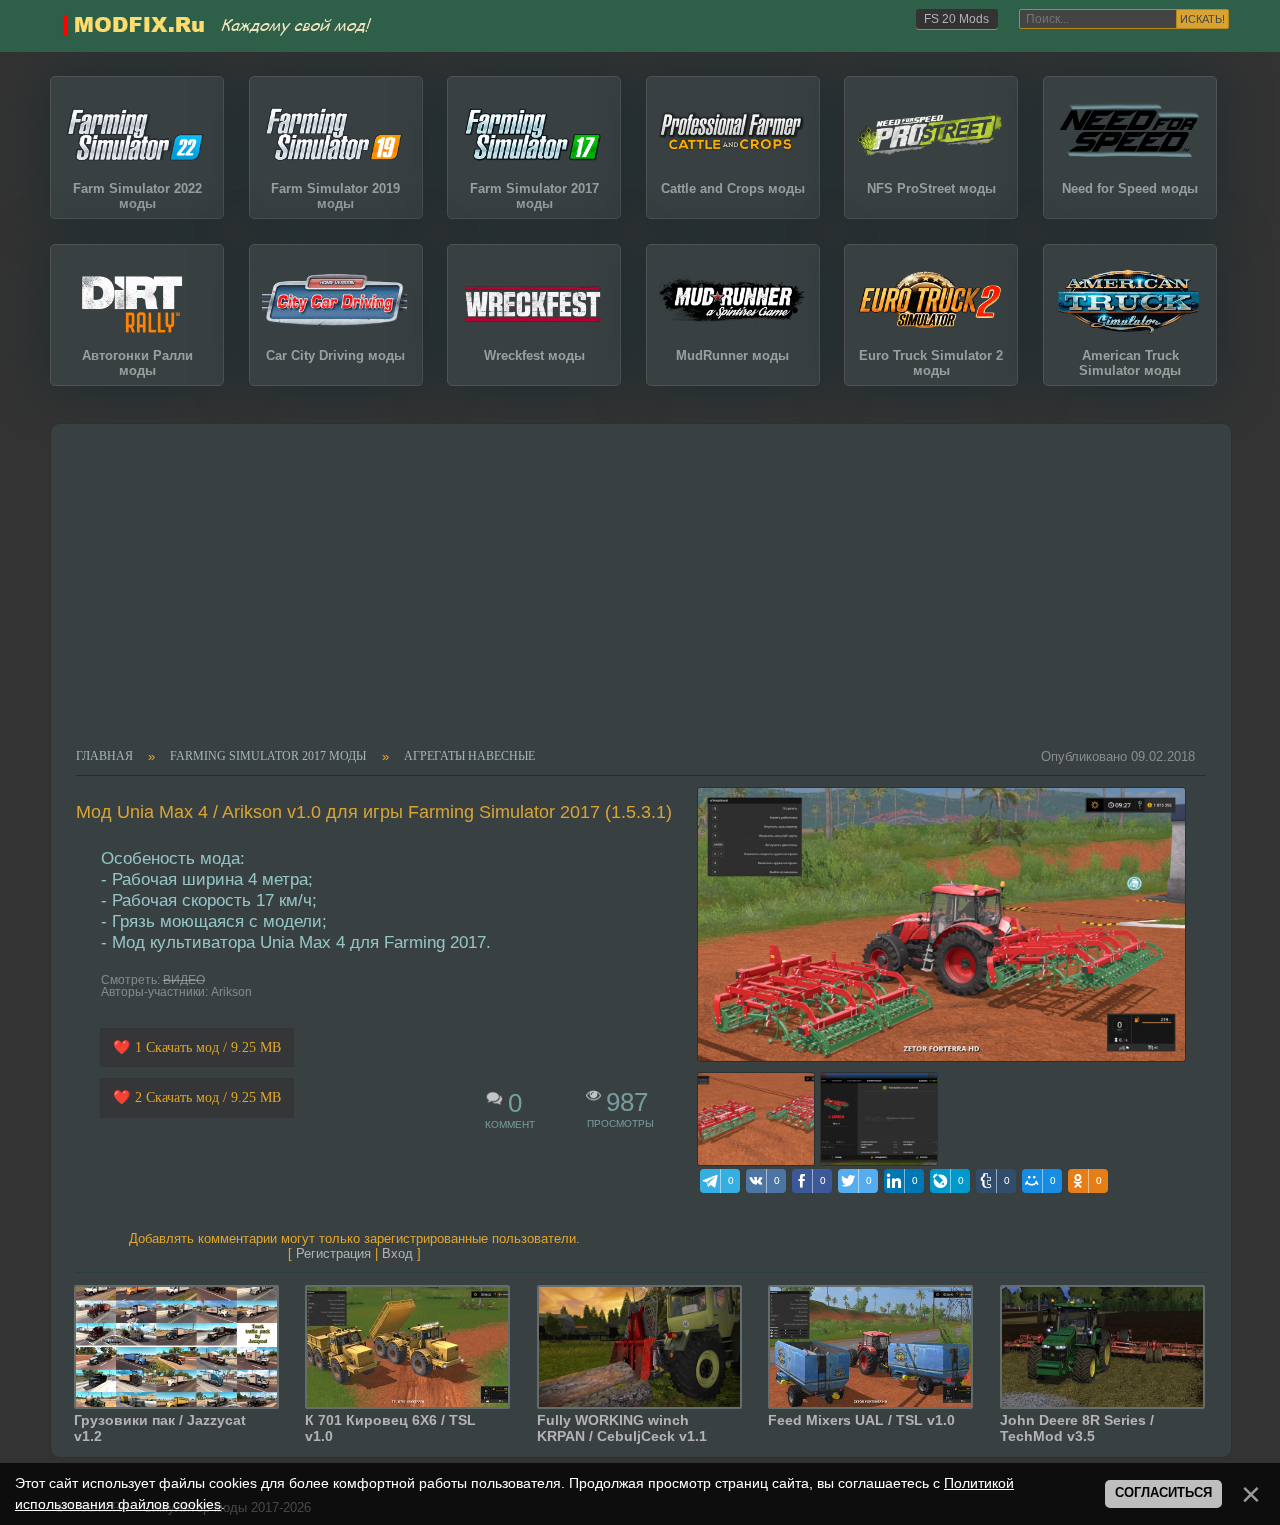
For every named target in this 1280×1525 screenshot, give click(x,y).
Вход (397, 1253)
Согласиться (1163, 1493)
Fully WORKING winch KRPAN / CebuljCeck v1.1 (622, 1428)
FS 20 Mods (956, 19)
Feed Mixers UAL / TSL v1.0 (861, 1420)
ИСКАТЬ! (1202, 19)
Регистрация (333, 1253)
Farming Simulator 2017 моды (268, 757)
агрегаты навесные (469, 757)
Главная (104, 757)
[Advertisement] (630, 599)
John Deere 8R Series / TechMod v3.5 (1077, 1428)
